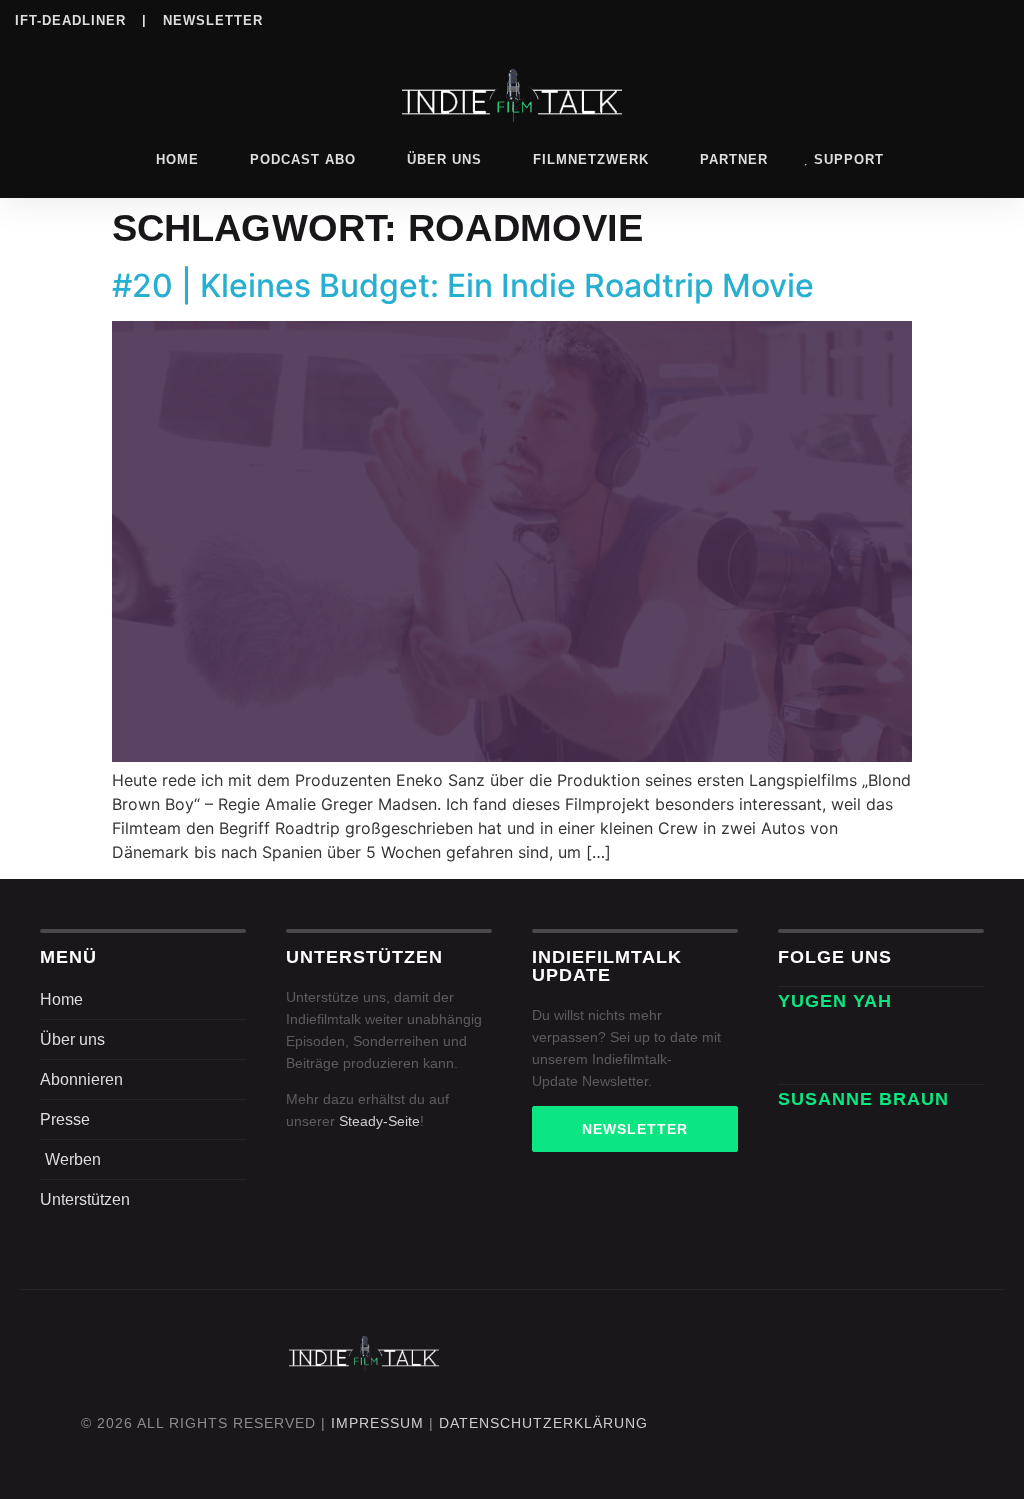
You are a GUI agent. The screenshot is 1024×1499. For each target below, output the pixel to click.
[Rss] (955, 19)
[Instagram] (791, 19)
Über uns (444, 159)
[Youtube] (996, 19)
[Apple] (914, 19)
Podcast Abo (303, 159)
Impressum (377, 1423)
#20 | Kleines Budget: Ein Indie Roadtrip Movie (463, 285)
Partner (734, 159)
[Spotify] (873, 19)
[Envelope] (800, 1042)
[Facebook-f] (854, 1042)
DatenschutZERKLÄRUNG (543, 1423)
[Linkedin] (832, 19)
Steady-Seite (379, 1121)
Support (849, 159)
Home (177, 159)
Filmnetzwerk (591, 159)
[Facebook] (750, 19)
